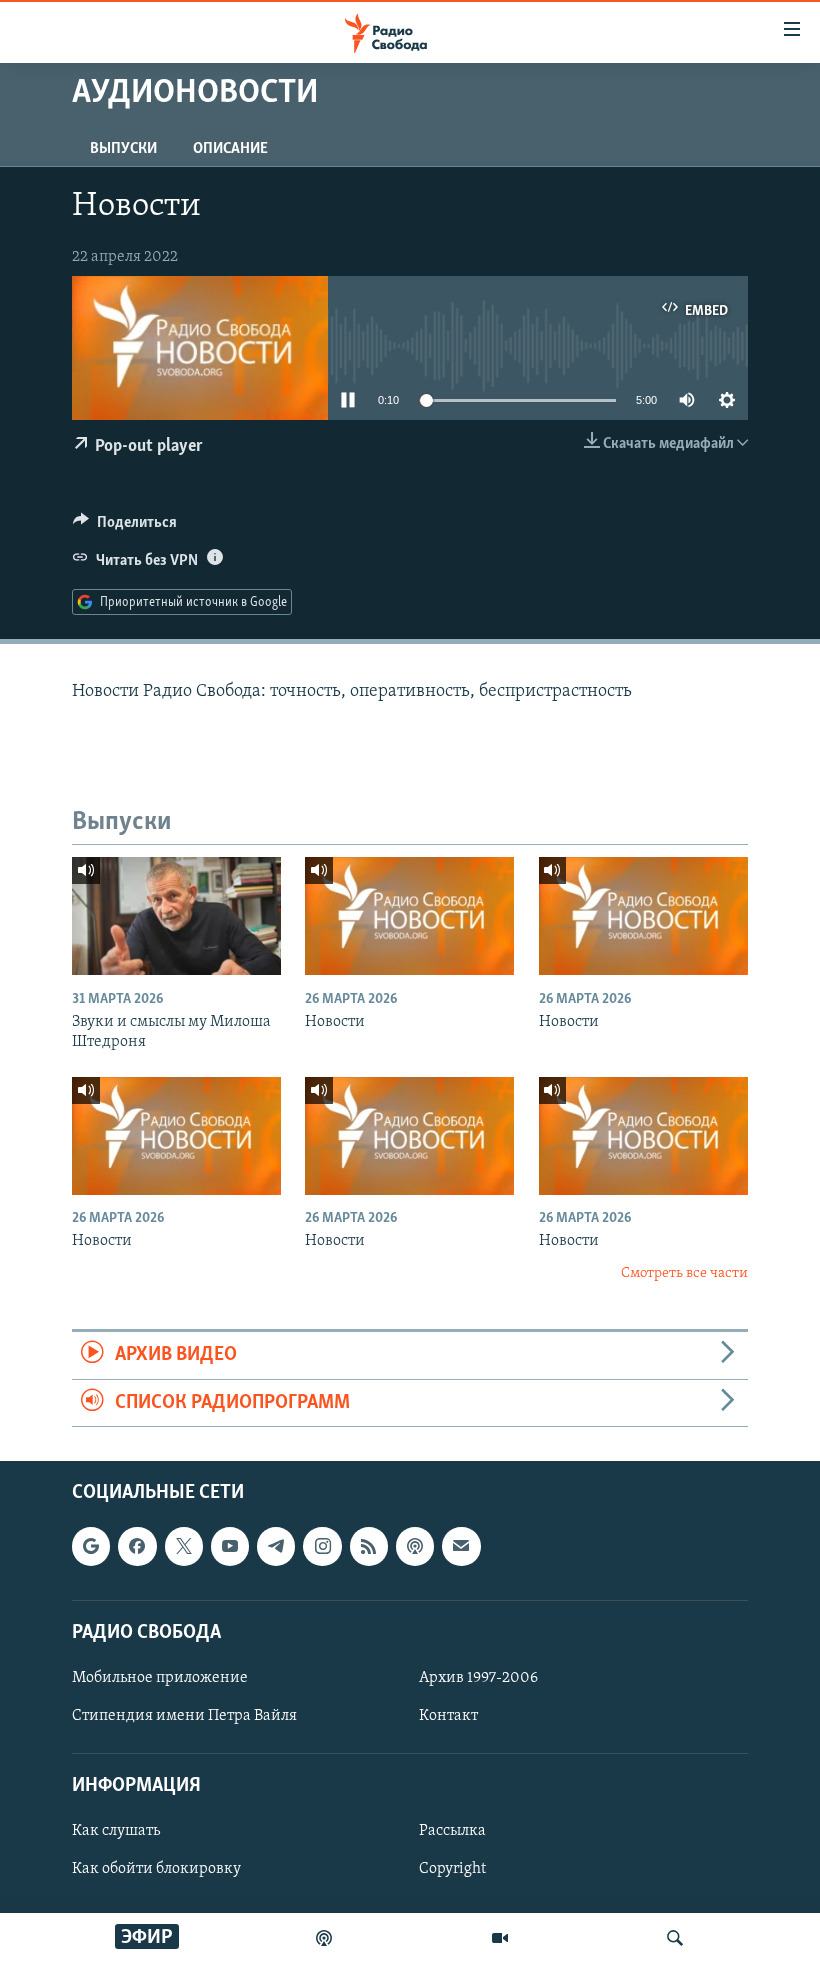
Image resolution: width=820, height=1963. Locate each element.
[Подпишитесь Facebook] (137, 1546)
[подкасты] (324, 1938)
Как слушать (116, 1831)
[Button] (125, 527)
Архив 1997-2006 (478, 1678)
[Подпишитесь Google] (91, 1546)
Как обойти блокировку (156, 1869)
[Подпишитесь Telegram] (276, 1546)
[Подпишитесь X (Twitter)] (184, 1546)
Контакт (448, 1716)
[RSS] (369, 1546)
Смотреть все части (684, 1273)
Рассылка (452, 1831)
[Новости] (409, 916)
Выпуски (123, 149)
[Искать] (675, 1938)
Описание (230, 149)
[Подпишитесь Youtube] (230, 1546)
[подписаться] (461, 1546)
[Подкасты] (415, 1546)
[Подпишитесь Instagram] (322, 1546)
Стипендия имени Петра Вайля (184, 1716)
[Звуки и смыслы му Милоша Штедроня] (176, 916)
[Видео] (500, 1938)
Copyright (452, 1869)
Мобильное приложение (160, 1678)
